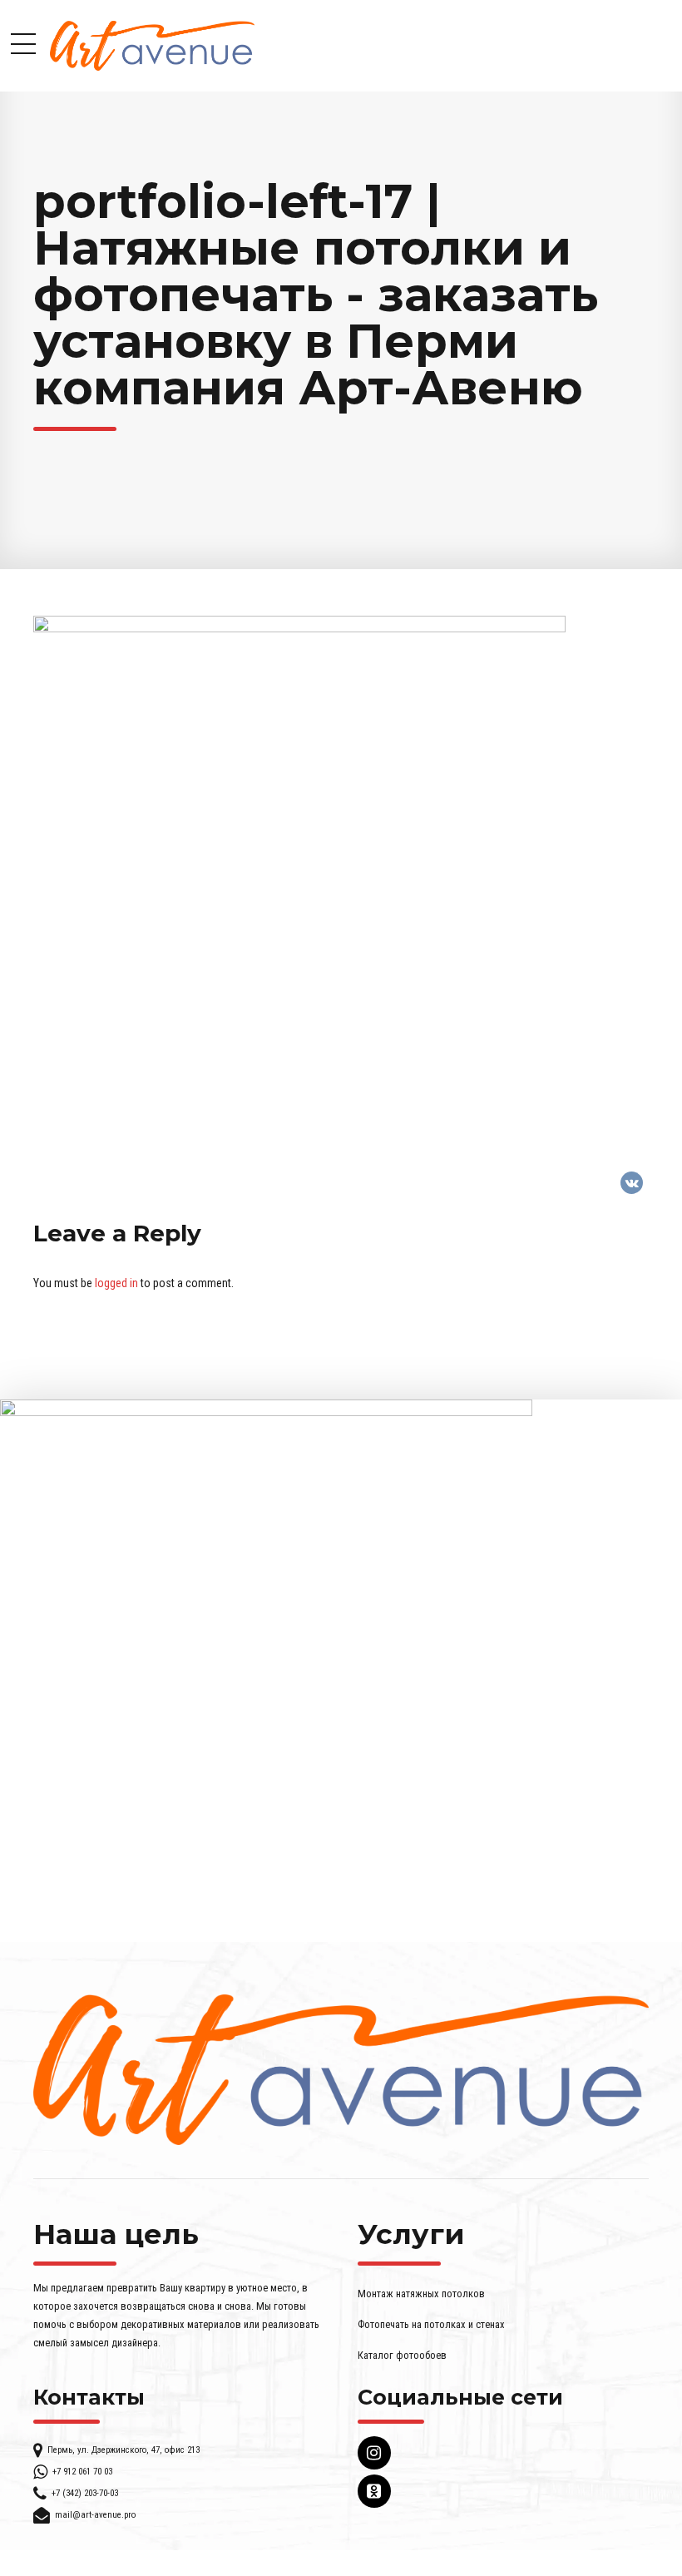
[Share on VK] (632, 1183)
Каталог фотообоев (402, 2355)
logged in (116, 1283)
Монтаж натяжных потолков (421, 2294)
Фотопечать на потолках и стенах (431, 2324)
